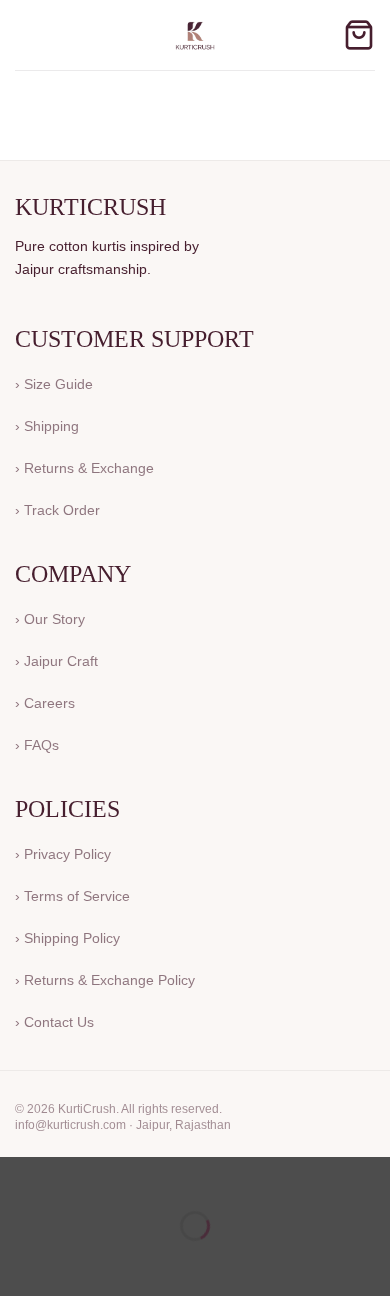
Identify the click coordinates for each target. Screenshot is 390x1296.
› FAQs (37, 745)
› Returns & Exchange (84, 468)
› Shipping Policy (67, 938)
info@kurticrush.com (70, 1125)
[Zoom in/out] (19, 1176)
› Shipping (47, 426)
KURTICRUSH (90, 207)
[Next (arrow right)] (78, 1260)
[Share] (136, 1176)
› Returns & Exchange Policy (105, 980)
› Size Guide (54, 384)
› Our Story (50, 619)
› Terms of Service (72, 896)
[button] (27, 34)
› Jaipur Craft (56, 661)
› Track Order (57, 510)
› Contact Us (54, 1022)
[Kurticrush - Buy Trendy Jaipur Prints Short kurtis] (195, 35)
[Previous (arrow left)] (19, 1260)
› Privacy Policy (63, 854)
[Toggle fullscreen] (78, 1176)
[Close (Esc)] (195, 1176)
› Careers (45, 703)
